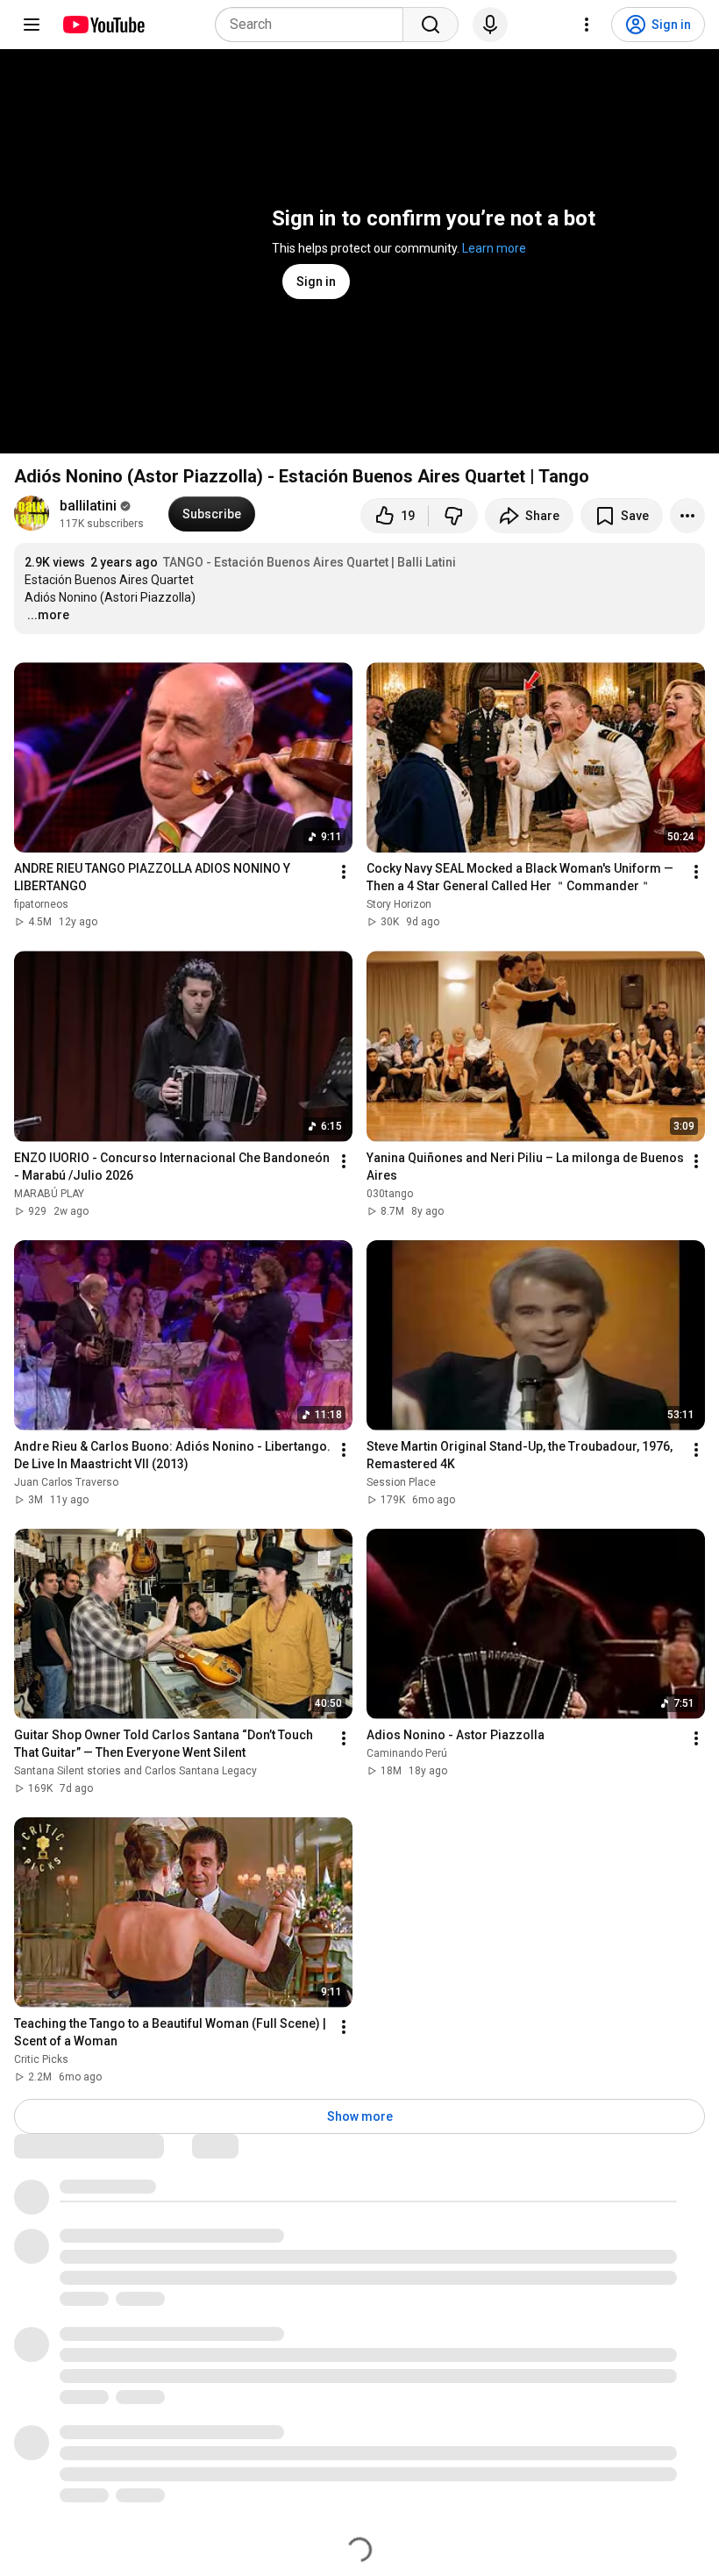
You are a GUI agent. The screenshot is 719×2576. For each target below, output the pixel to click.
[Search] (431, 25)
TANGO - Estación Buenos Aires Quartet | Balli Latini (310, 562)
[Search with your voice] (490, 25)
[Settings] (587, 25)
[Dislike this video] (453, 516)
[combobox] (314, 25)
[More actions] (687, 516)
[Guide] (32, 25)
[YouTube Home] (103, 25)
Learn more (494, 248)
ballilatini (88, 506)
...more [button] (48, 615)
